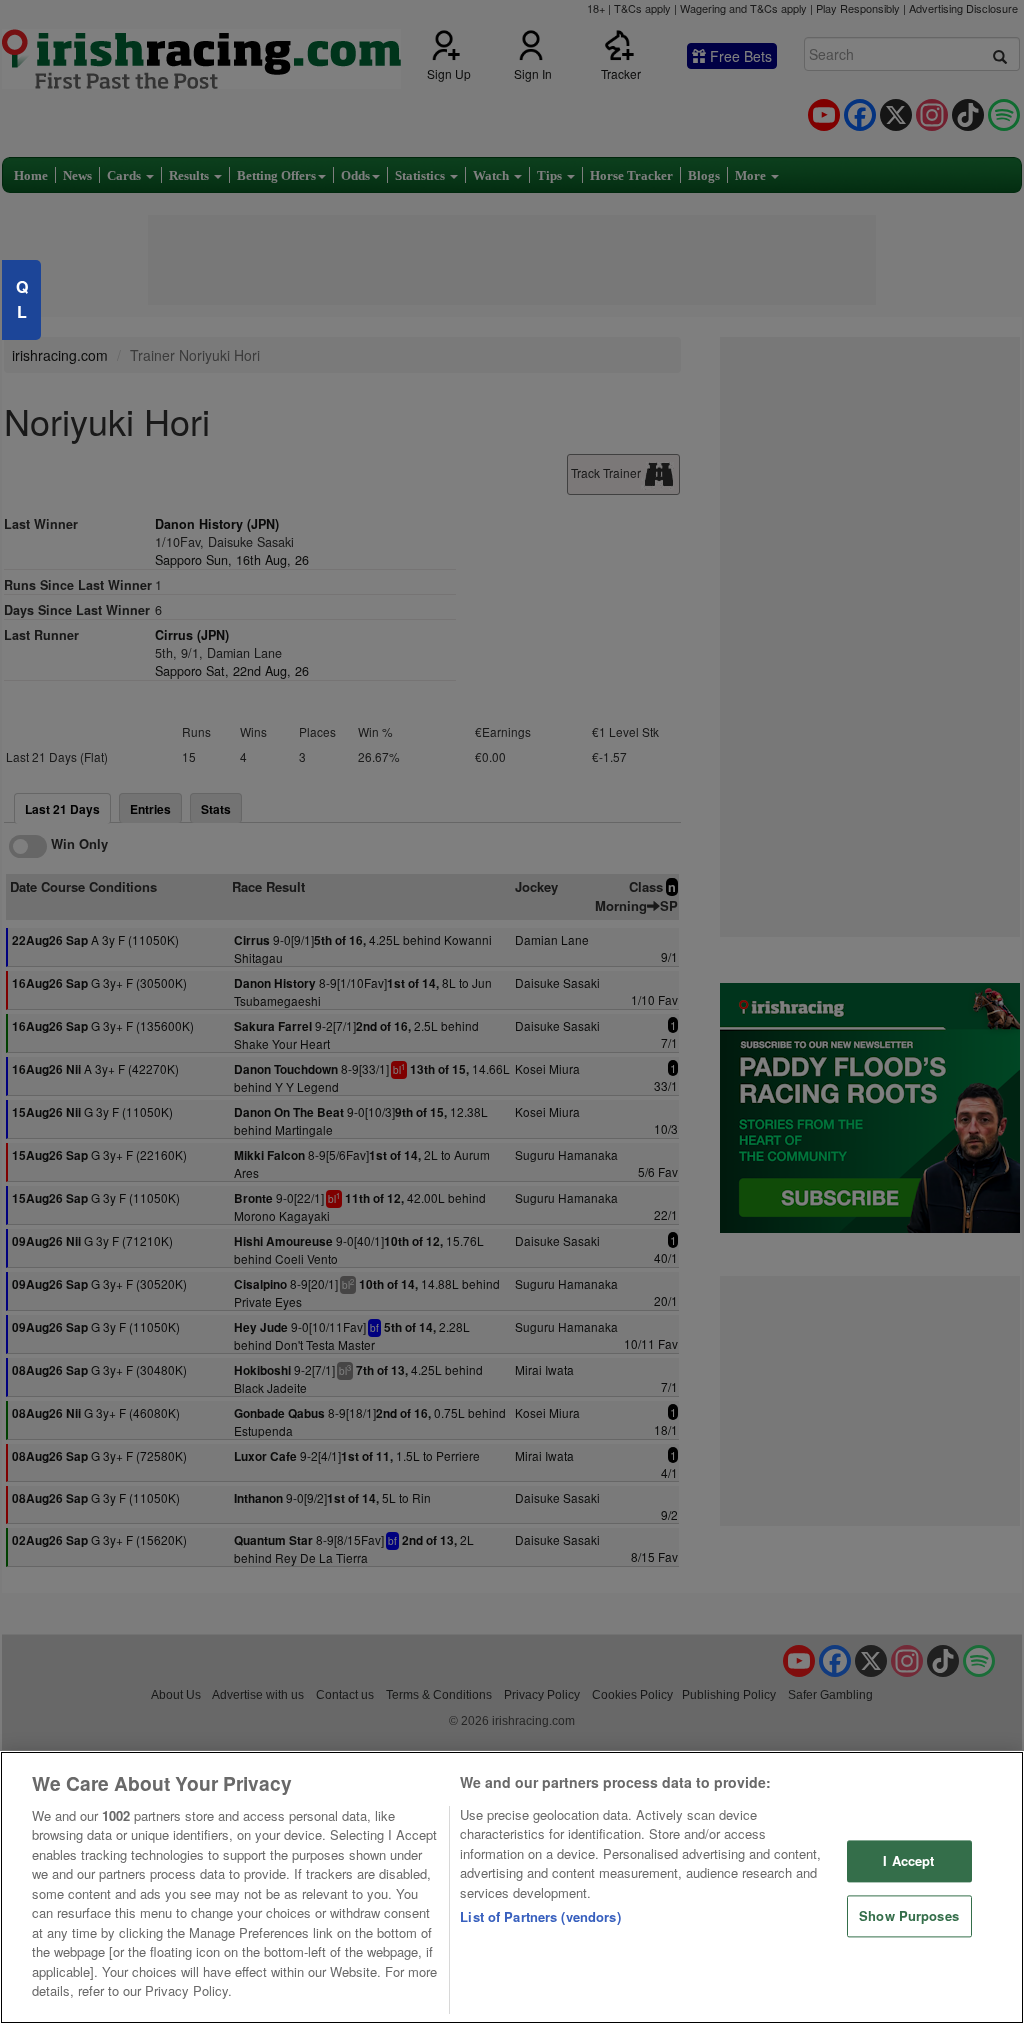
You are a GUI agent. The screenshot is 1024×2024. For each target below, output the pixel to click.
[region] (512, 1887)
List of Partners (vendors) (540, 1916)
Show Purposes (909, 1915)
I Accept (908, 1861)
